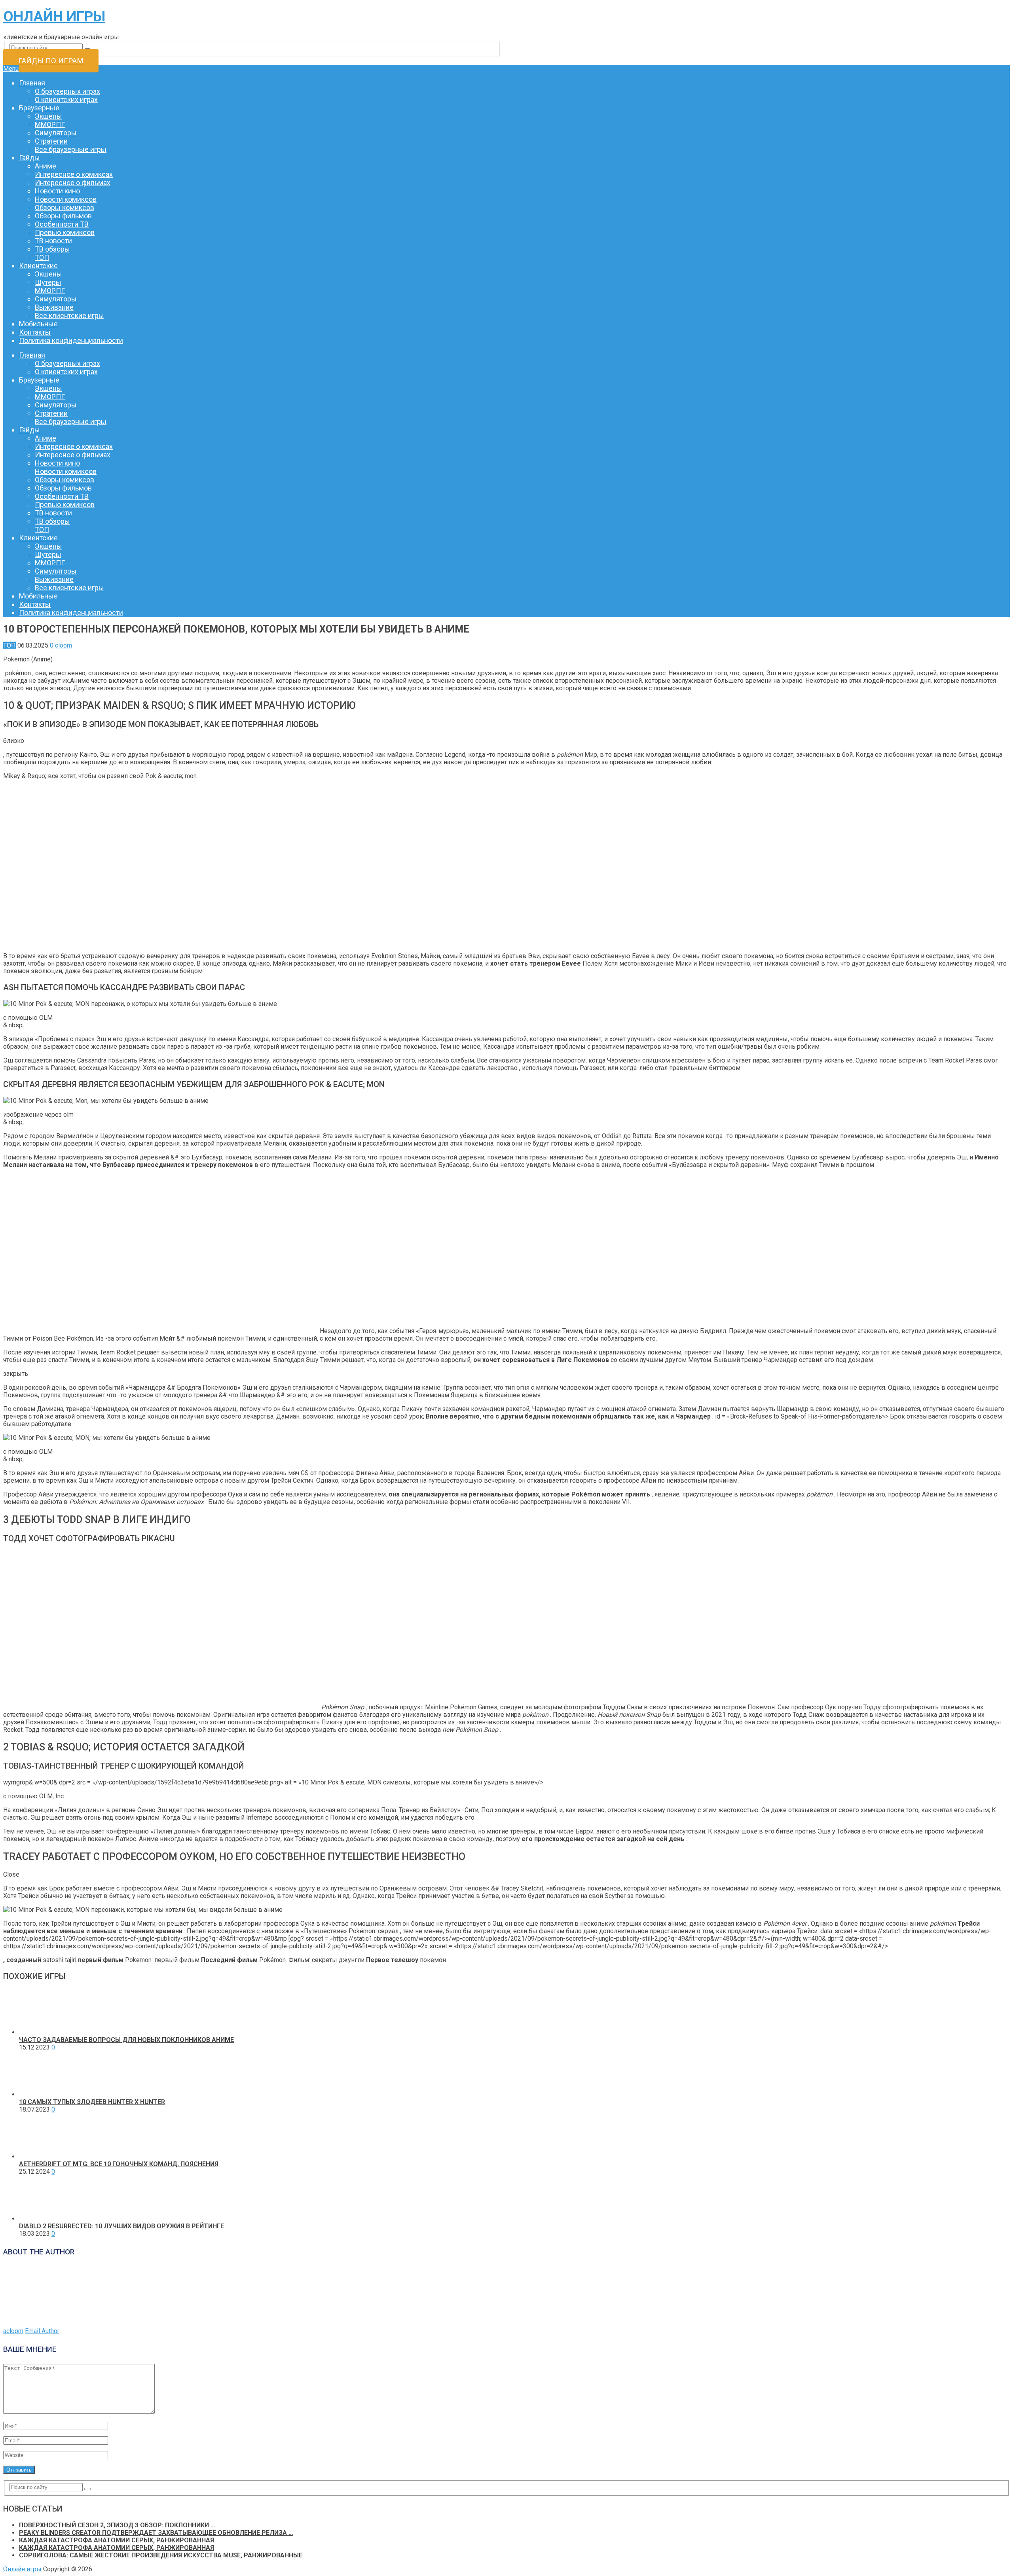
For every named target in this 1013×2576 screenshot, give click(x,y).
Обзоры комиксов (64, 207)
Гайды (29, 158)
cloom (64, 645)
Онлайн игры (54, 17)
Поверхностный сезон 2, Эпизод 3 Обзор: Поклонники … (117, 2525)
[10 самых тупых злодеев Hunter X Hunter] (42, 2094)
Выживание (54, 307)
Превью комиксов (65, 232)
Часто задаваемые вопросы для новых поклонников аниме (126, 2040)
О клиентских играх (66, 99)
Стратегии (51, 141)
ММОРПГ (50, 124)
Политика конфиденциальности (71, 340)
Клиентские (38, 266)
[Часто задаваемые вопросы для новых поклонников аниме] (42, 2032)
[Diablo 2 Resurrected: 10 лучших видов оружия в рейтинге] (42, 2219)
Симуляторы (56, 133)
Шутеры (48, 282)
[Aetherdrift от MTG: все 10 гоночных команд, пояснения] (42, 2156)
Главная (32, 83)
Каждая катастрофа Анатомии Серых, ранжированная (117, 2540)
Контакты (35, 332)
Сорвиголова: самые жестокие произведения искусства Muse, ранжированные (161, 2555)
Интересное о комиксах (74, 174)
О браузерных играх (67, 91)
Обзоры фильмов (63, 216)
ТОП (42, 257)
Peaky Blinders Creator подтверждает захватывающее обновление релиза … (156, 2533)
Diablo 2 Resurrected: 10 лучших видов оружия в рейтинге (121, 2226)
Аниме (46, 166)
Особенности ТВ (62, 224)
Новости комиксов (66, 199)
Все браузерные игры (71, 149)
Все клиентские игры (69, 315)
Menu (11, 69)
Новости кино (57, 191)
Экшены (48, 116)
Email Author (42, 2331)
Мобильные (38, 324)
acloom (13, 2331)
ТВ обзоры (52, 249)
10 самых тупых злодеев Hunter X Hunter (92, 2102)
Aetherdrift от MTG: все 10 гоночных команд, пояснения (119, 2164)
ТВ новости (53, 241)
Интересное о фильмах (73, 183)
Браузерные (39, 108)
